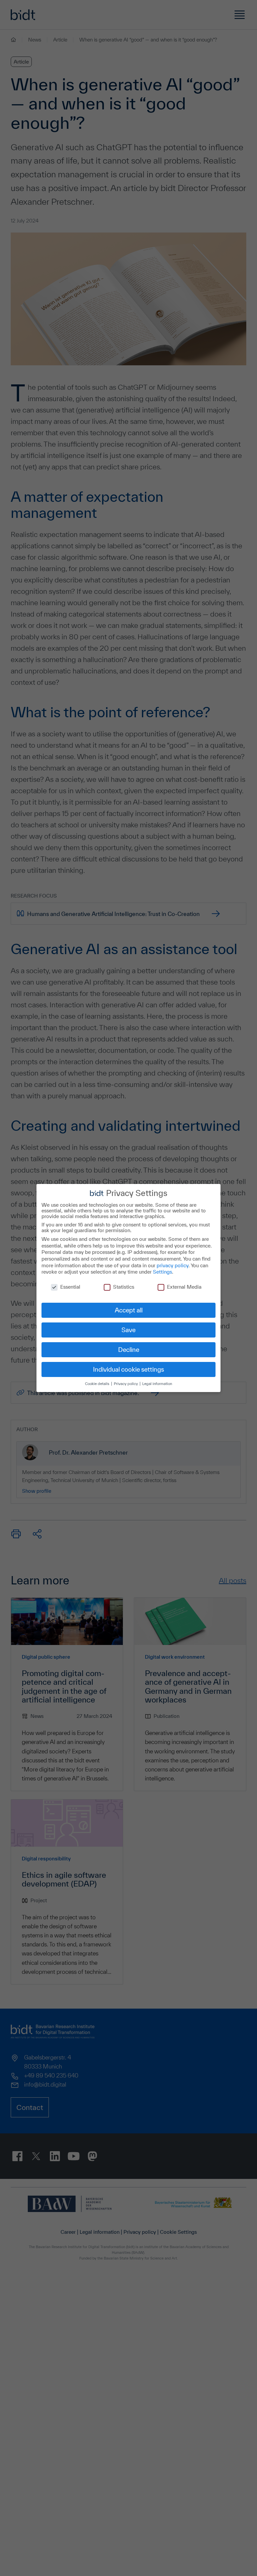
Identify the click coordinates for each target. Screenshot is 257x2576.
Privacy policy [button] (126, 1384)
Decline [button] (129, 1350)
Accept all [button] (129, 1310)
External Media (184, 1287)
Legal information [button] (157, 1384)
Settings (162, 1272)
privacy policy (173, 1265)
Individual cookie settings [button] (128, 1369)
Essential (70, 1287)
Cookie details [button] (98, 1384)
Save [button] (128, 1330)
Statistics (124, 1287)
